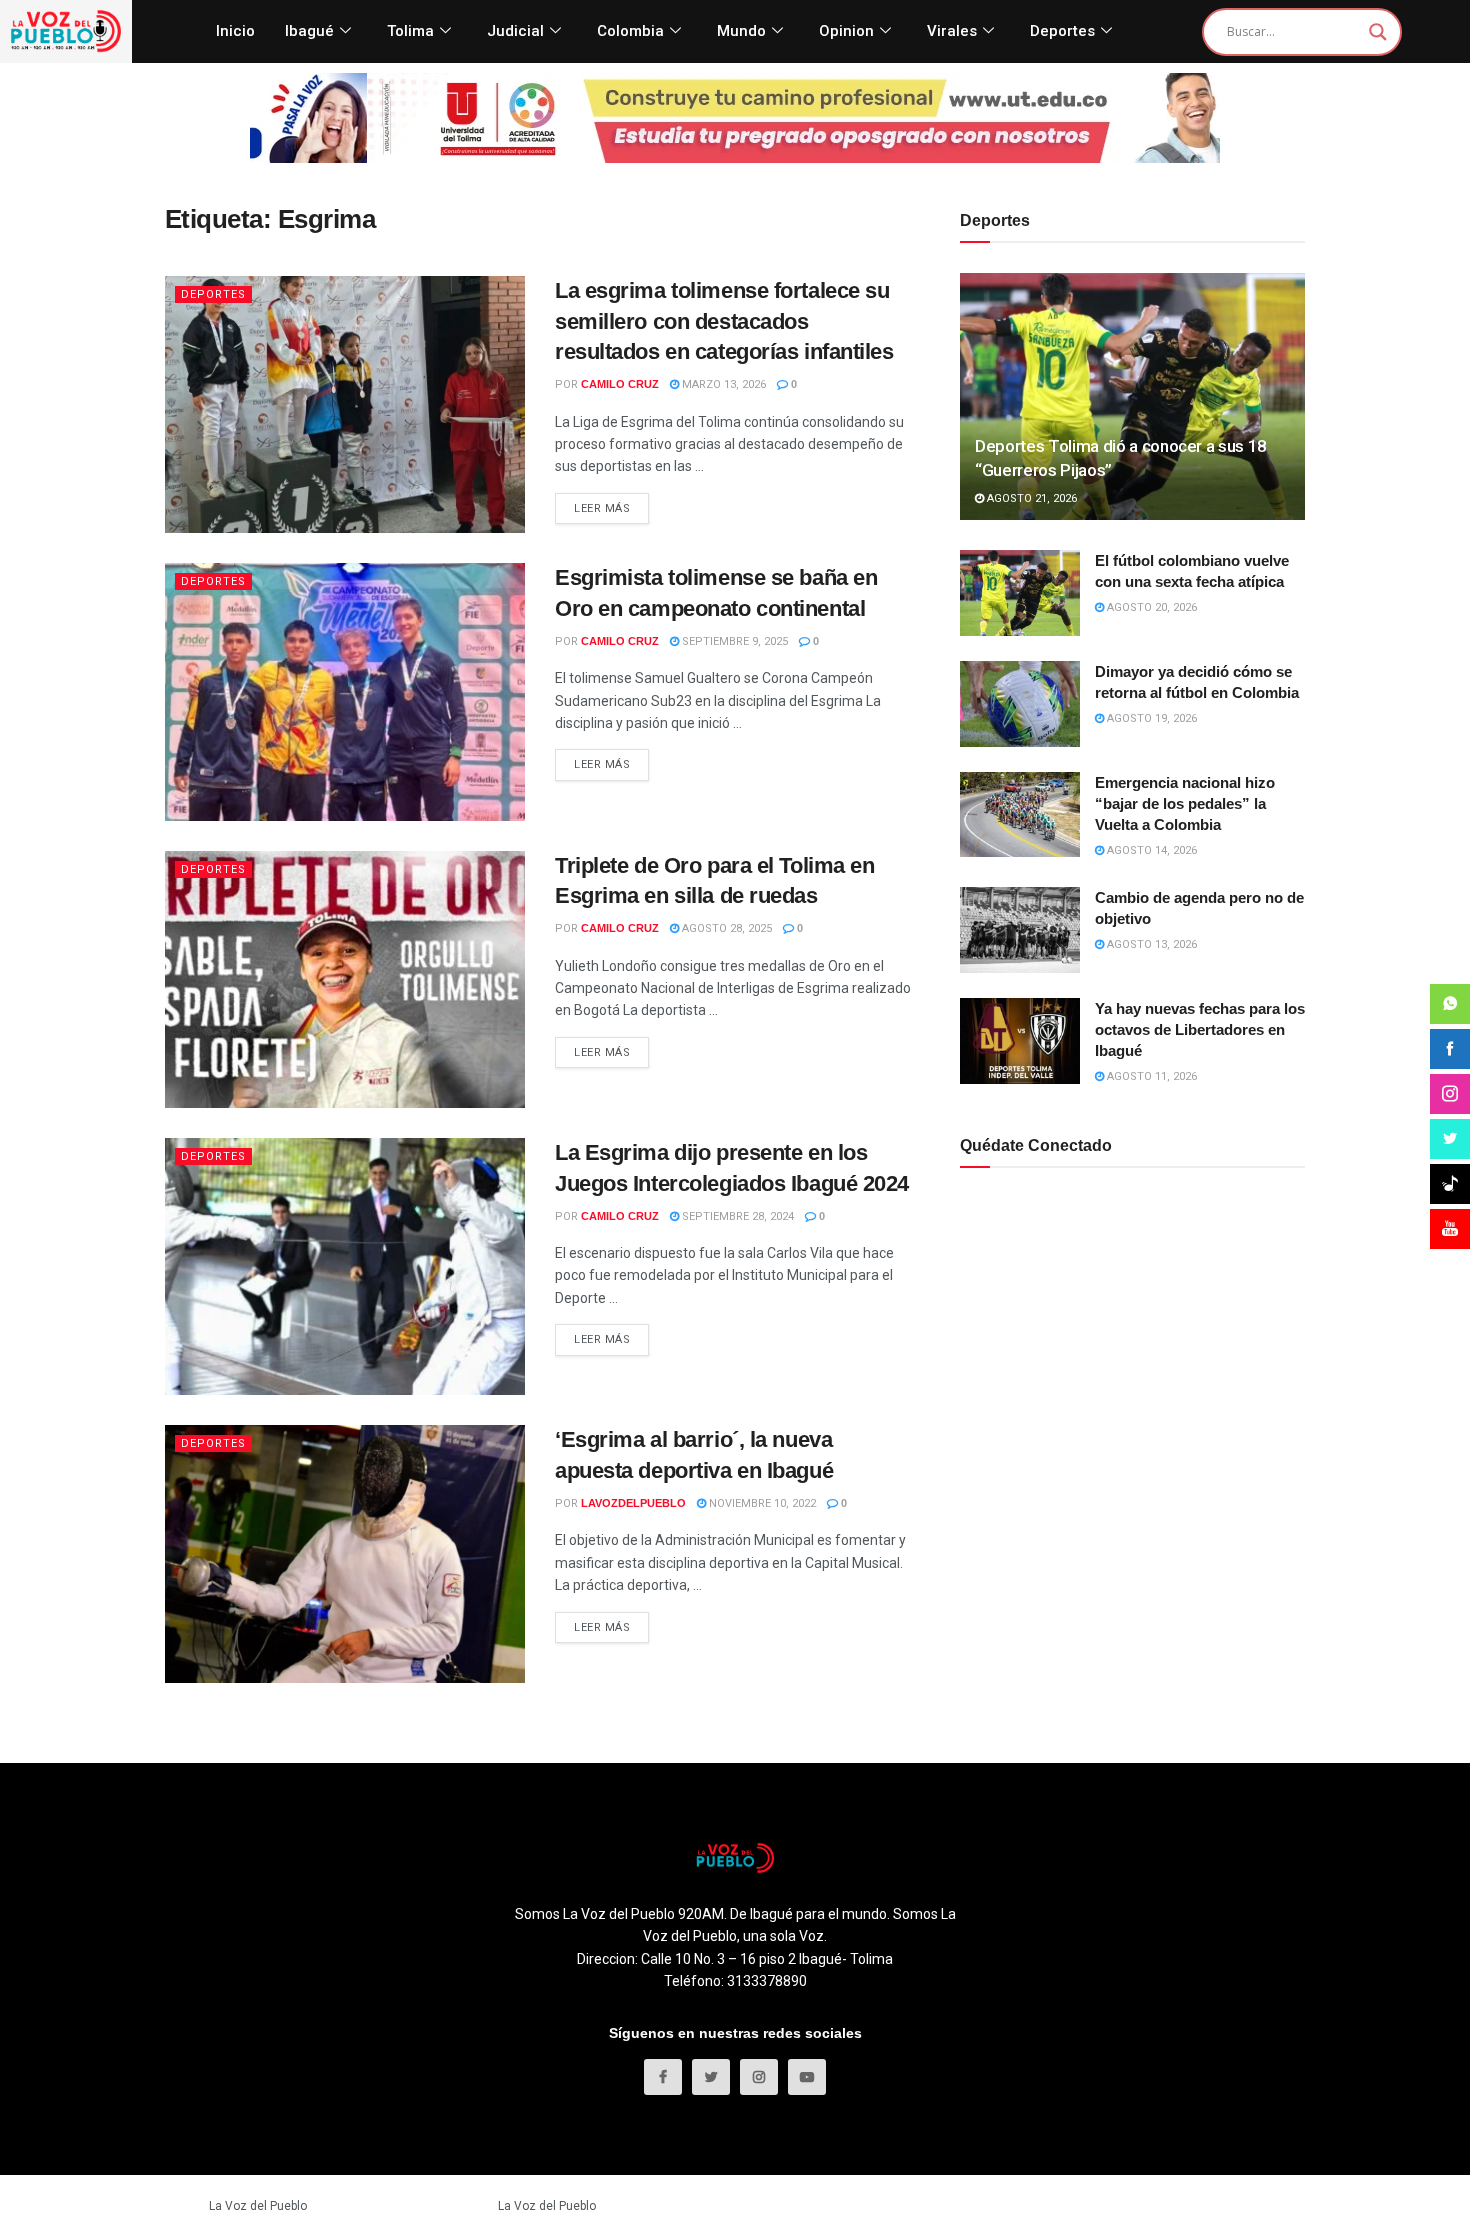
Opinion (846, 31)
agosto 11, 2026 (1150, 1076)
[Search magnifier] (1378, 32)
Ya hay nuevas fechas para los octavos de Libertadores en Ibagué (1200, 1029)
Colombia (630, 31)
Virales (952, 31)
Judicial (515, 31)
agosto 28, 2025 (725, 928)
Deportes (1062, 31)
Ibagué (309, 31)
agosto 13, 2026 (1150, 944)
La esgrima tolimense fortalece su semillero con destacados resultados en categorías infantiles (724, 321)
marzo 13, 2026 (722, 384)
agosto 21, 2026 (1030, 498)
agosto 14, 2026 (1150, 850)
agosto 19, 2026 (1150, 718)
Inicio (235, 31)
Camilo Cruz (620, 384)
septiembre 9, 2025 (733, 641)
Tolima (410, 31)
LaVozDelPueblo (633, 1503)
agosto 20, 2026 (1150, 607)
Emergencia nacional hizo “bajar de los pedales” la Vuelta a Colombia (1185, 803)
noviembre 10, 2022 (761, 1503)
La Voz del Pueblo (258, 2206)
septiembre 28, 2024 (736, 1216)
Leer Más (602, 508)
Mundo (741, 31)
